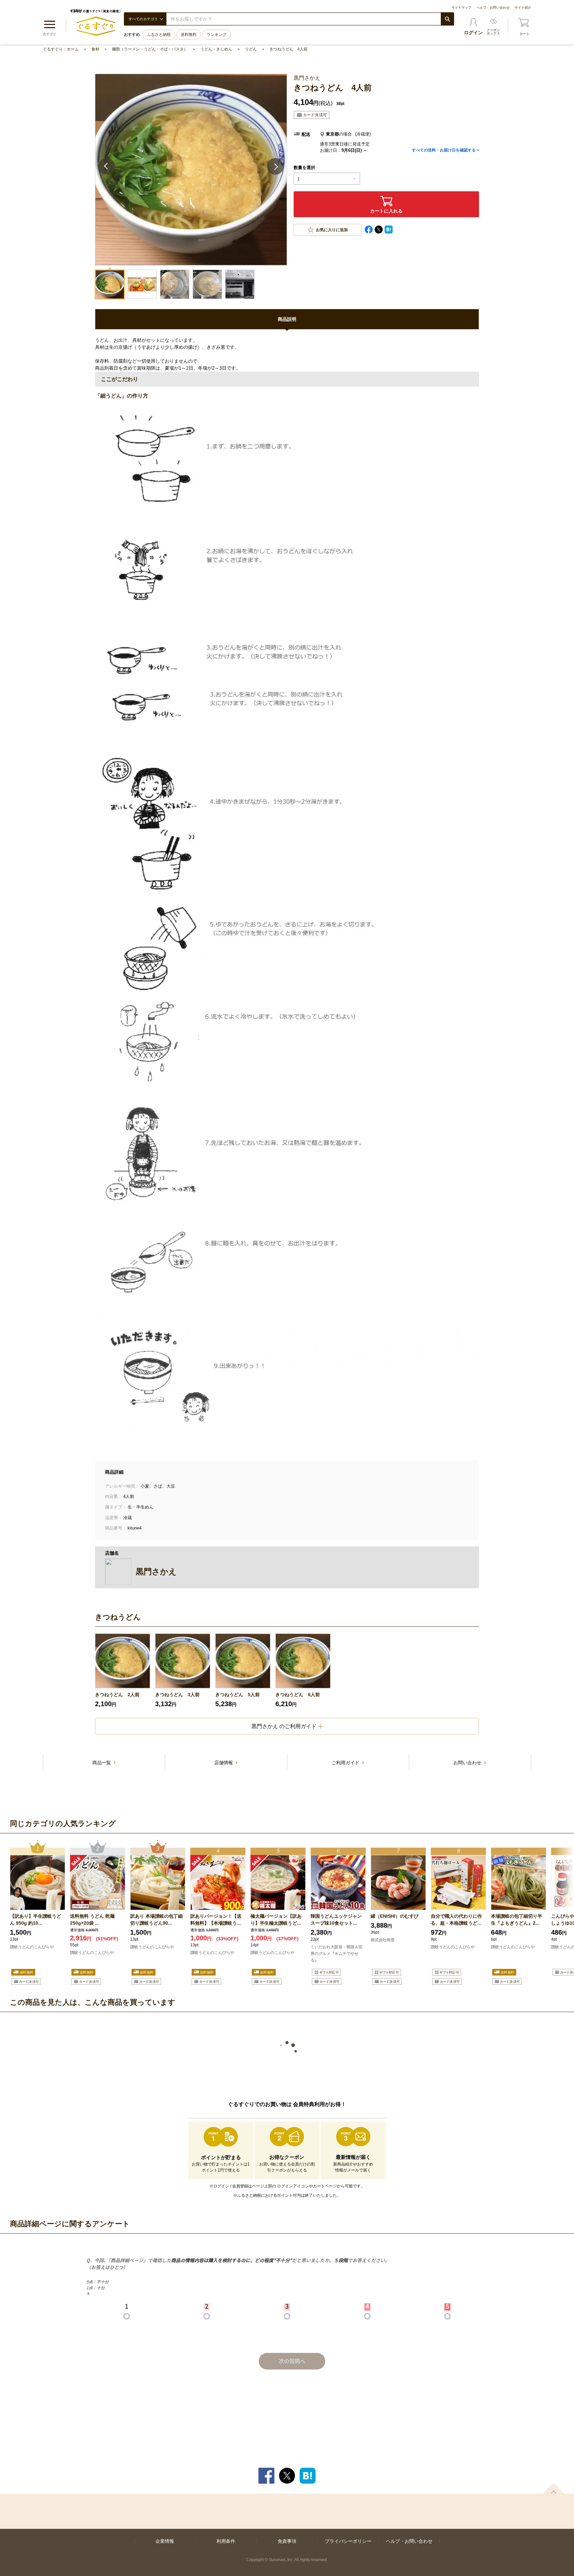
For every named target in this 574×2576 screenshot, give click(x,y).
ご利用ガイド (346, 1763)
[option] (123, 1671)
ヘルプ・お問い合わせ (493, 7)
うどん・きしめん (216, 49)
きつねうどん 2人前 (117, 1695)
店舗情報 (224, 1763)
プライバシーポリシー (348, 2541)
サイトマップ (461, 7)
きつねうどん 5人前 (238, 1695)
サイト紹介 (523, 7)
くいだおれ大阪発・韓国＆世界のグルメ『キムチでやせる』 (336, 1954)
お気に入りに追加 (332, 230)
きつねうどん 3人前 (177, 1695)
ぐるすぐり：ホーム (61, 49)
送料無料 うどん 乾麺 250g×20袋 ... (92, 1920)
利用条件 (226, 2541)
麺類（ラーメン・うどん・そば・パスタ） (150, 49)
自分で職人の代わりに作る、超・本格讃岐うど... (456, 1920)
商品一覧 (102, 1763)
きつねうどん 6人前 (298, 1695)
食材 (95, 49)
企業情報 (165, 2541)
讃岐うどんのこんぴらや (32, 1947)
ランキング (217, 35)
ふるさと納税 (159, 35)
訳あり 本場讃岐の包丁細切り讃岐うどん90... (156, 1920)
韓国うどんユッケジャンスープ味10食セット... (336, 1920)
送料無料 (189, 35)
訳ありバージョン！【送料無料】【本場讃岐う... (216, 1920)
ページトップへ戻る (553, 2488)
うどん (251, 49)
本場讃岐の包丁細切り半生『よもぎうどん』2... (517, 1920)
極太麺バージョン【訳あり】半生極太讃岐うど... (276, 1920)
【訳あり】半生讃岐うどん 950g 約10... (36, 1920)
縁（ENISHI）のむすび (395, 1916)
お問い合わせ (468, 1763)
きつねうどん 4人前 (288, 49)
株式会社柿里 (383, 1940)
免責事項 (287, 2541)
